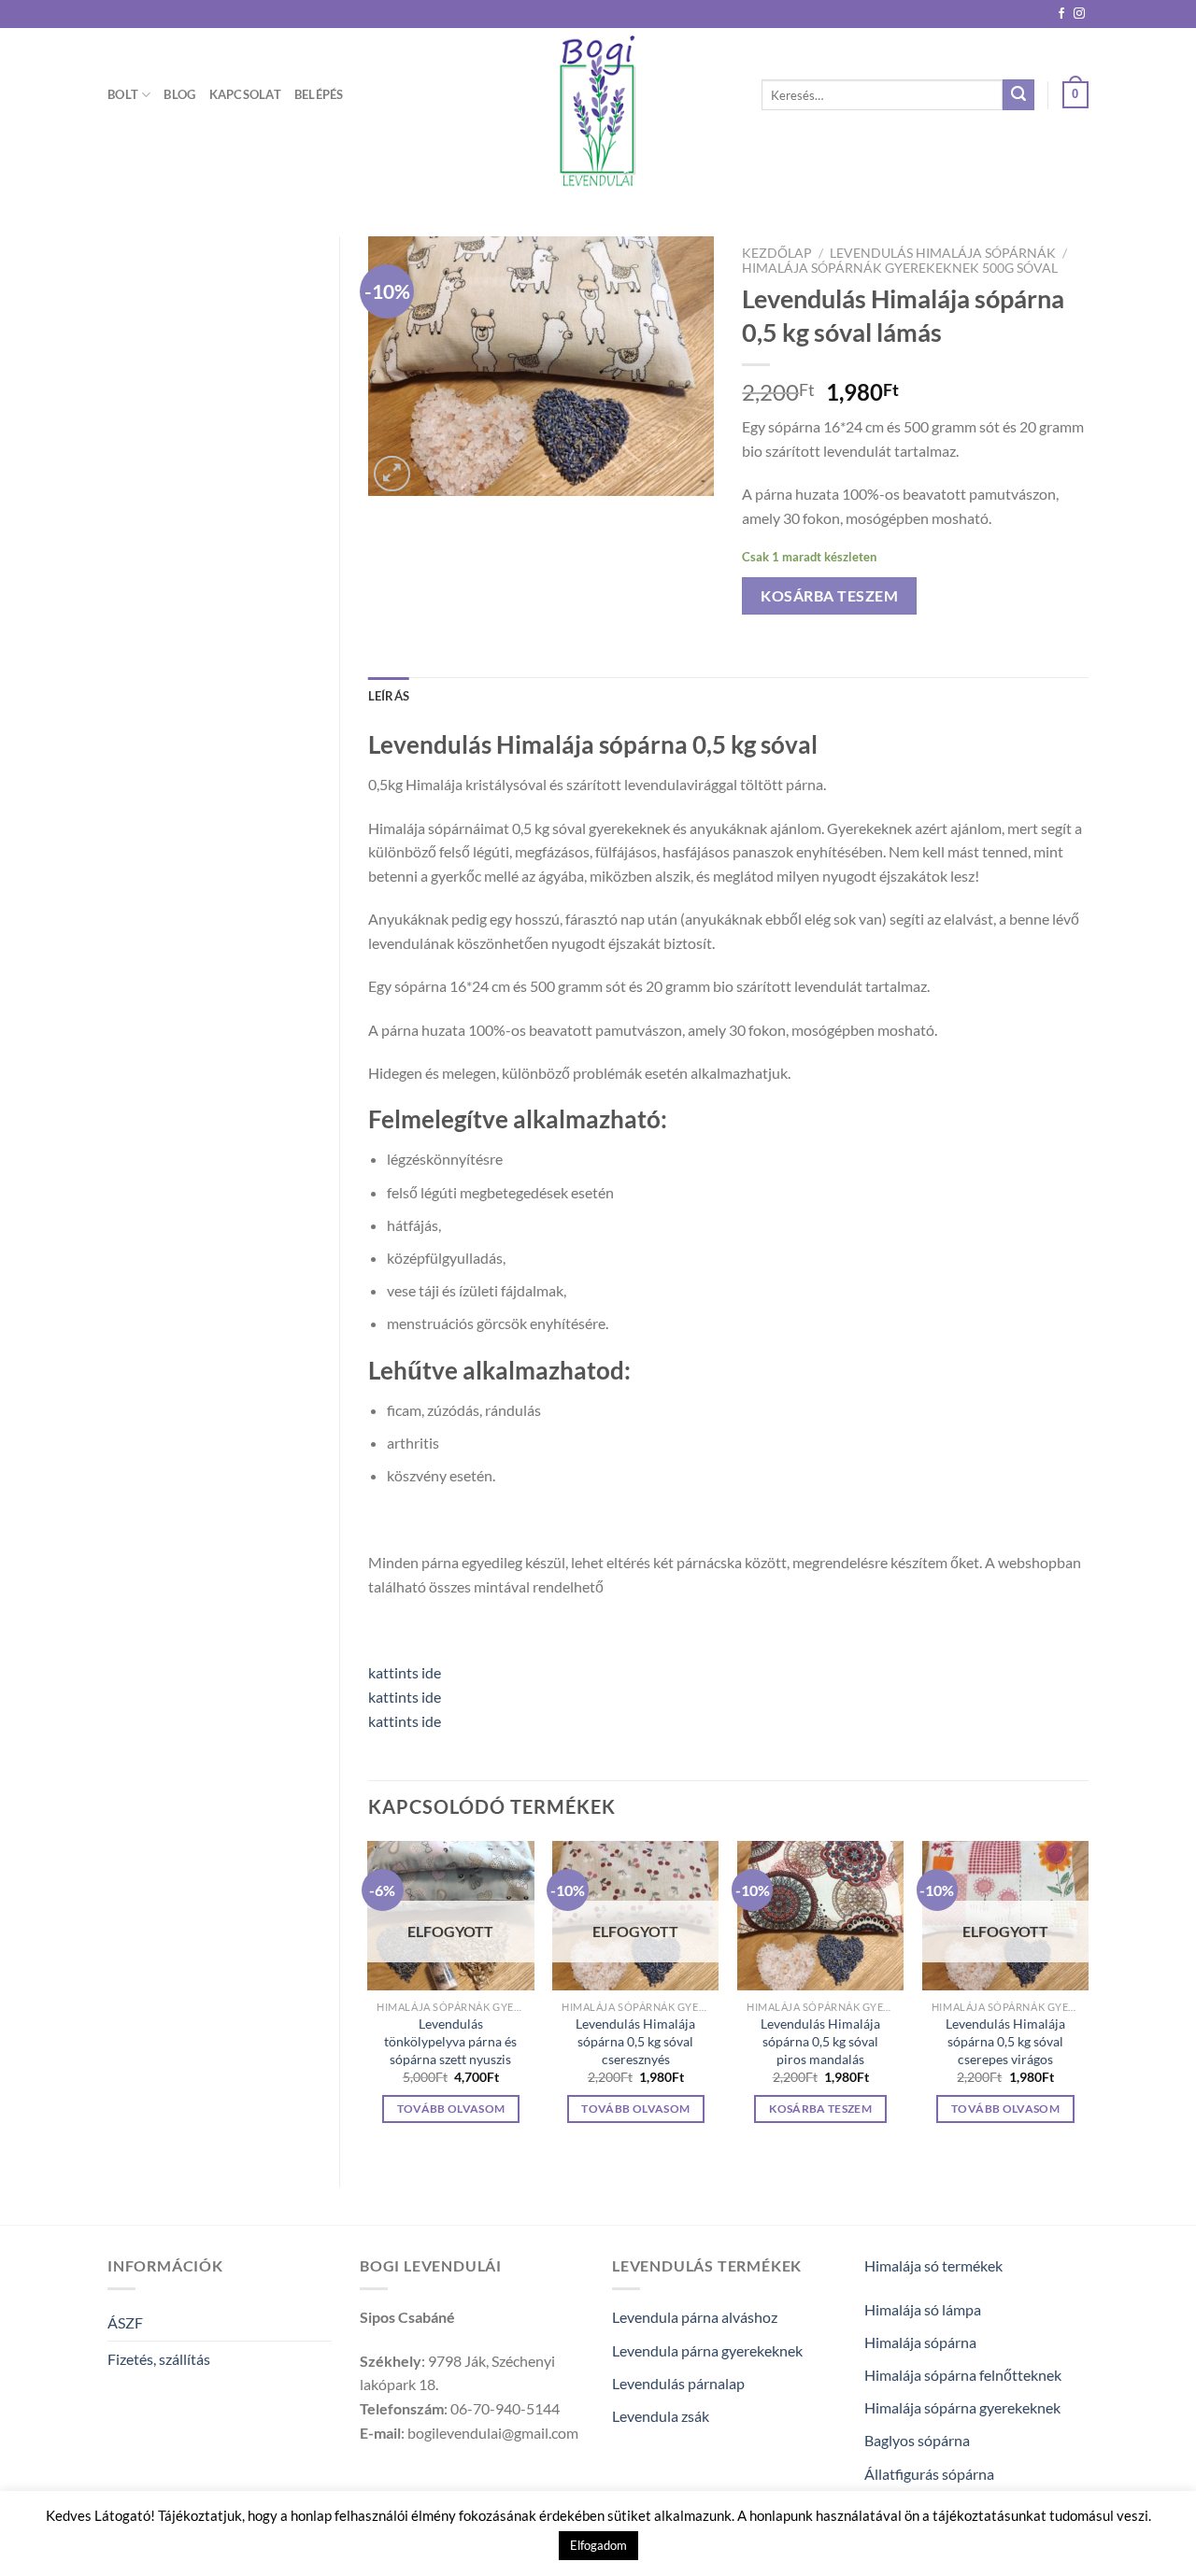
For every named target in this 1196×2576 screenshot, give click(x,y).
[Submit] (1018, 95)
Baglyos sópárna (917, 2440)
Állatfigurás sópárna (929, 2474)
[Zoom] (392, 474)
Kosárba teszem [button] (820, 2109)
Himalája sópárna (920, 2342)
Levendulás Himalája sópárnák (943, 253)
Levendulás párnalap (678, 2383)
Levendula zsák (661, 2416)
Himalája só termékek (933, 2265)
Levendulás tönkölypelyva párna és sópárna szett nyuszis (450, 2041)
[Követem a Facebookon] (1061, 14)
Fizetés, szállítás (159, 2359)
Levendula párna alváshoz (695, 2317)
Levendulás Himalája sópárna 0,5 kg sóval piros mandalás (820, 2041)
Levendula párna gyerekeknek (707, 2350)
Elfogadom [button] (598, 2545)
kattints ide (405, 1672)
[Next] (1088, 1998)
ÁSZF (125, 2322)
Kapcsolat (245, 94)
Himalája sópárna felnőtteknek (963, 2375)
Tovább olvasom (451, 2109)
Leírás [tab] (389, 696)
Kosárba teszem (829, 595)
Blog (179, 94)
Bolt (123, 94)
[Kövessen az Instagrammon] (1079, 14)
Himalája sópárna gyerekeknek (962, 2407)
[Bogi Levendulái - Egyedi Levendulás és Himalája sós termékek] (598, 112)
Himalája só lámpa (923, 2309)
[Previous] (369, 1998)
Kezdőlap (777, 253)
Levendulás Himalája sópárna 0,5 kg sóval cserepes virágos (1005, 2041)
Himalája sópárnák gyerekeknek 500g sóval (900, 268)
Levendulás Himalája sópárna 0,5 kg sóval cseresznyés (635, 2041)
